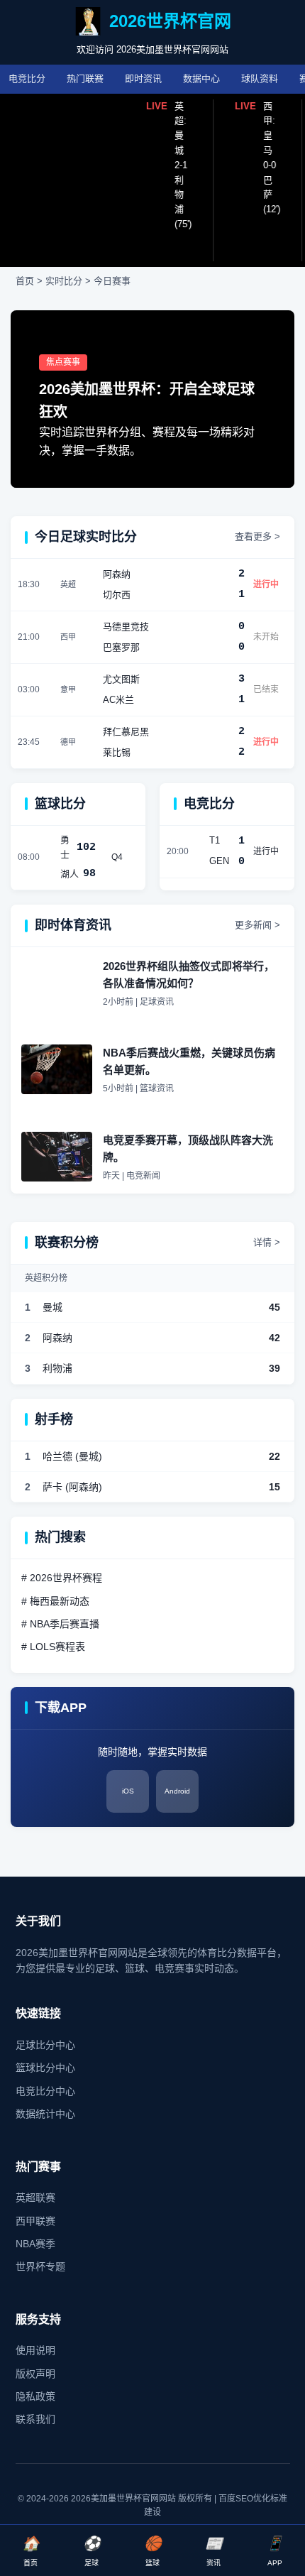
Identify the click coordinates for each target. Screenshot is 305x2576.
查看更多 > (257, 536)
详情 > (267, 1242)
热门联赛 (85, 78)
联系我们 (35, 2419)
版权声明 (35, 2374)
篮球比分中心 (45, 2068)
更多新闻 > (257, 925)
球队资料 (260, 78)
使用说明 (35, 2350)
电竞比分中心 (45, 2091)
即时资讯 (143, 78)
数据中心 (201, 78)
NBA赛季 (35, 2244)
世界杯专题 (40, 2266)
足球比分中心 (45, 2045)
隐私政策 (35, 2396)
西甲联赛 (35, 2221)
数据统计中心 (45, 2114)
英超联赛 (35, 2198)
